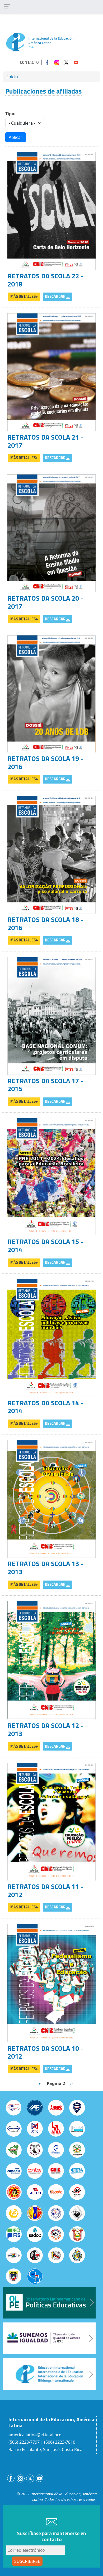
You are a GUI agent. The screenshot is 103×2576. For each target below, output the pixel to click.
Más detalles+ (24, 297)
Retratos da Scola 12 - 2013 (45, 1729)
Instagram (57, 62)
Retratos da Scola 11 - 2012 (45, 1890)
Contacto (29, 62)
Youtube (76, 62)
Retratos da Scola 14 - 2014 (45, 1407)
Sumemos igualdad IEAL (49, 2338)
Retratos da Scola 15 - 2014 (45, 1246)
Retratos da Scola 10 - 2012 (45, 2052)
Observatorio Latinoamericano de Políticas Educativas (49, 2303)
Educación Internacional (49, 2374)
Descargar (55, 297)
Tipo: (10, 114)
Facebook (47, 62)
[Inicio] (40, 42)
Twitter (66, 62)
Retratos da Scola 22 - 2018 (45, 280)
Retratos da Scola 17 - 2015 (45, 1085)
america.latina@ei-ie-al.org (35, 2435)
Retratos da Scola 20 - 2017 (45, 602)
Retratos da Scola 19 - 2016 (45, 762)
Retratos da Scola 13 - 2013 (45, 1568)
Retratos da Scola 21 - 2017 (45, 441)
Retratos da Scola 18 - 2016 (45, 924)
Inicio (13, 77)
